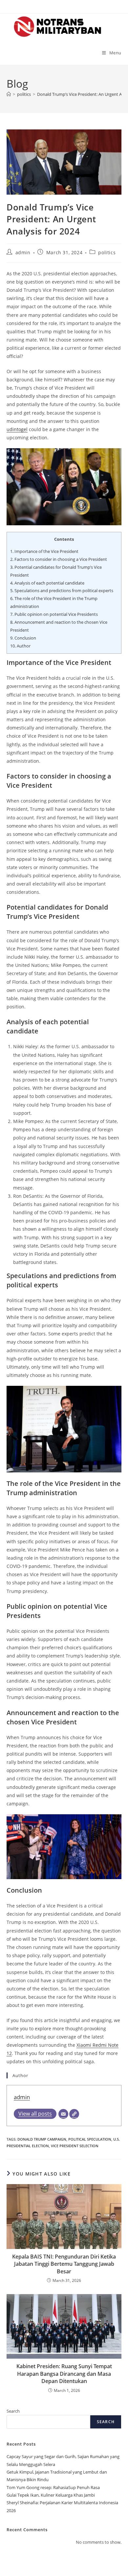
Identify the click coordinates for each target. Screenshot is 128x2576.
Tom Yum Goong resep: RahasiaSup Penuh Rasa (53, 2487)
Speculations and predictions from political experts (62, 590)
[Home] (9, 94)
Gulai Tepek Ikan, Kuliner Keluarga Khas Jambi (51, 2495)
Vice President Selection (75, 2146)
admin (23, 252)
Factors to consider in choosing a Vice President (59, 559)
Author (20, 646)
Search (13, 2411)
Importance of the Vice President (44, 551)
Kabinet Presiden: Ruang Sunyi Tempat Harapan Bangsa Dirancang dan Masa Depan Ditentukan (64, 2374)
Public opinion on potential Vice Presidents (54, 614)
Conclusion (23, 638)
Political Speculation (90, 2139)
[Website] (74, 2114)
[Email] (63, 2114)
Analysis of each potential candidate (47, 583)
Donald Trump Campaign (42, 2139)
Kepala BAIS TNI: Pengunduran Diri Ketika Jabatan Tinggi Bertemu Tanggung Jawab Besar (64, 2264)
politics (107, 252)
